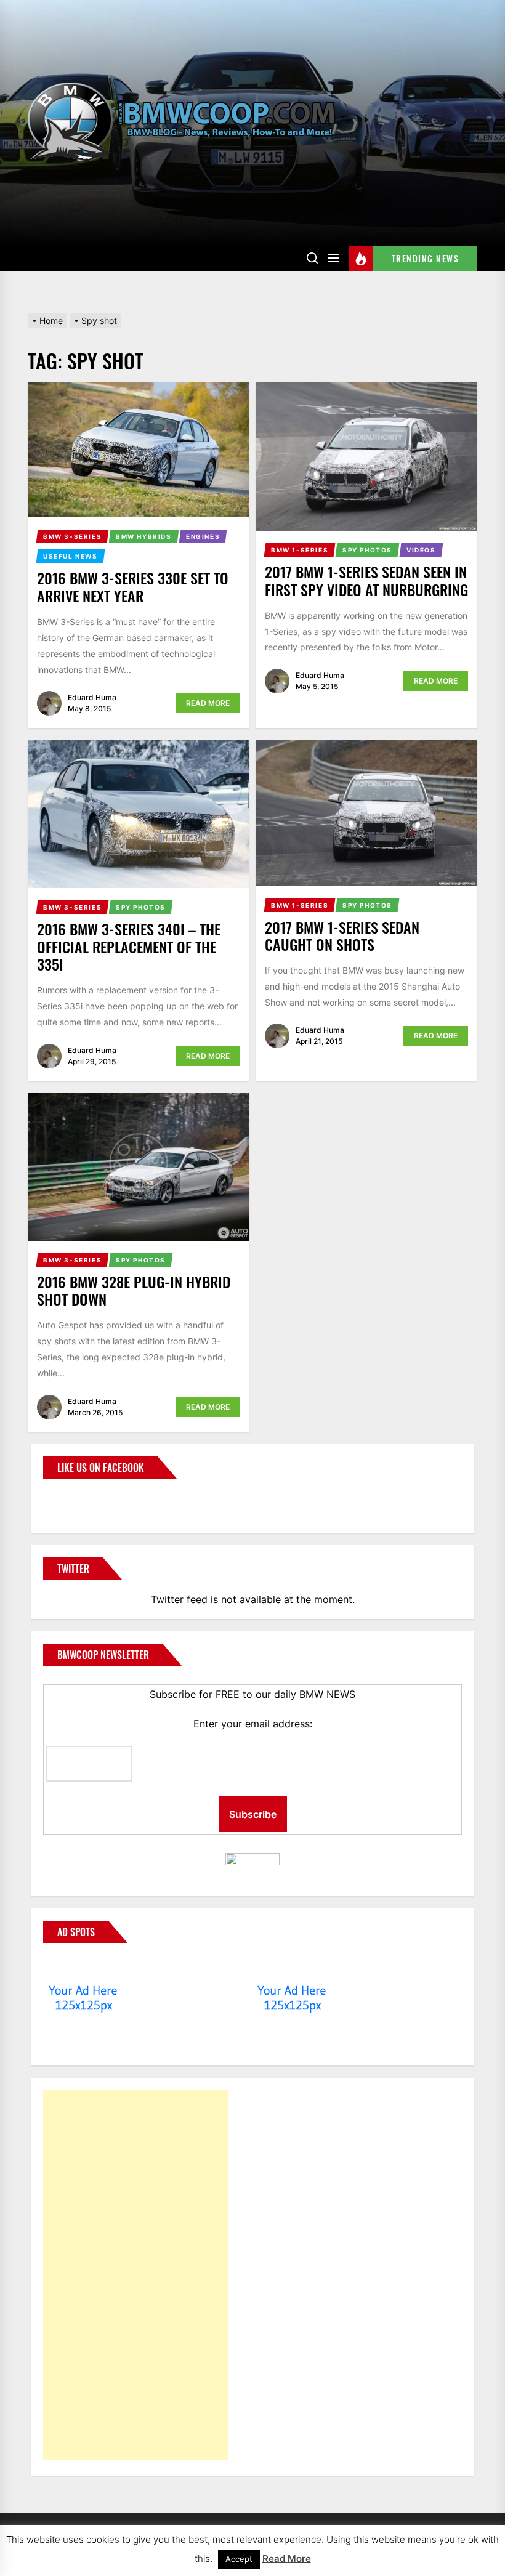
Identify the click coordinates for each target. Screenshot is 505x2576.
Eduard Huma (92, 697)
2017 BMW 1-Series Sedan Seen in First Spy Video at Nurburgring (366, 580)
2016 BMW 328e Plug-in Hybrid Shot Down (134, 1290)
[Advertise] (83, 1967)
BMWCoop (83, 1498)
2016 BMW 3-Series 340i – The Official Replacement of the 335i (129, 947)
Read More (208, 703)
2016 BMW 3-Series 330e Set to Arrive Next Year (133, 587)
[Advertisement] (135, 2275)
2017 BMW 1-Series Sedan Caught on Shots (342, 936)
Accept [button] (239, 2559)
